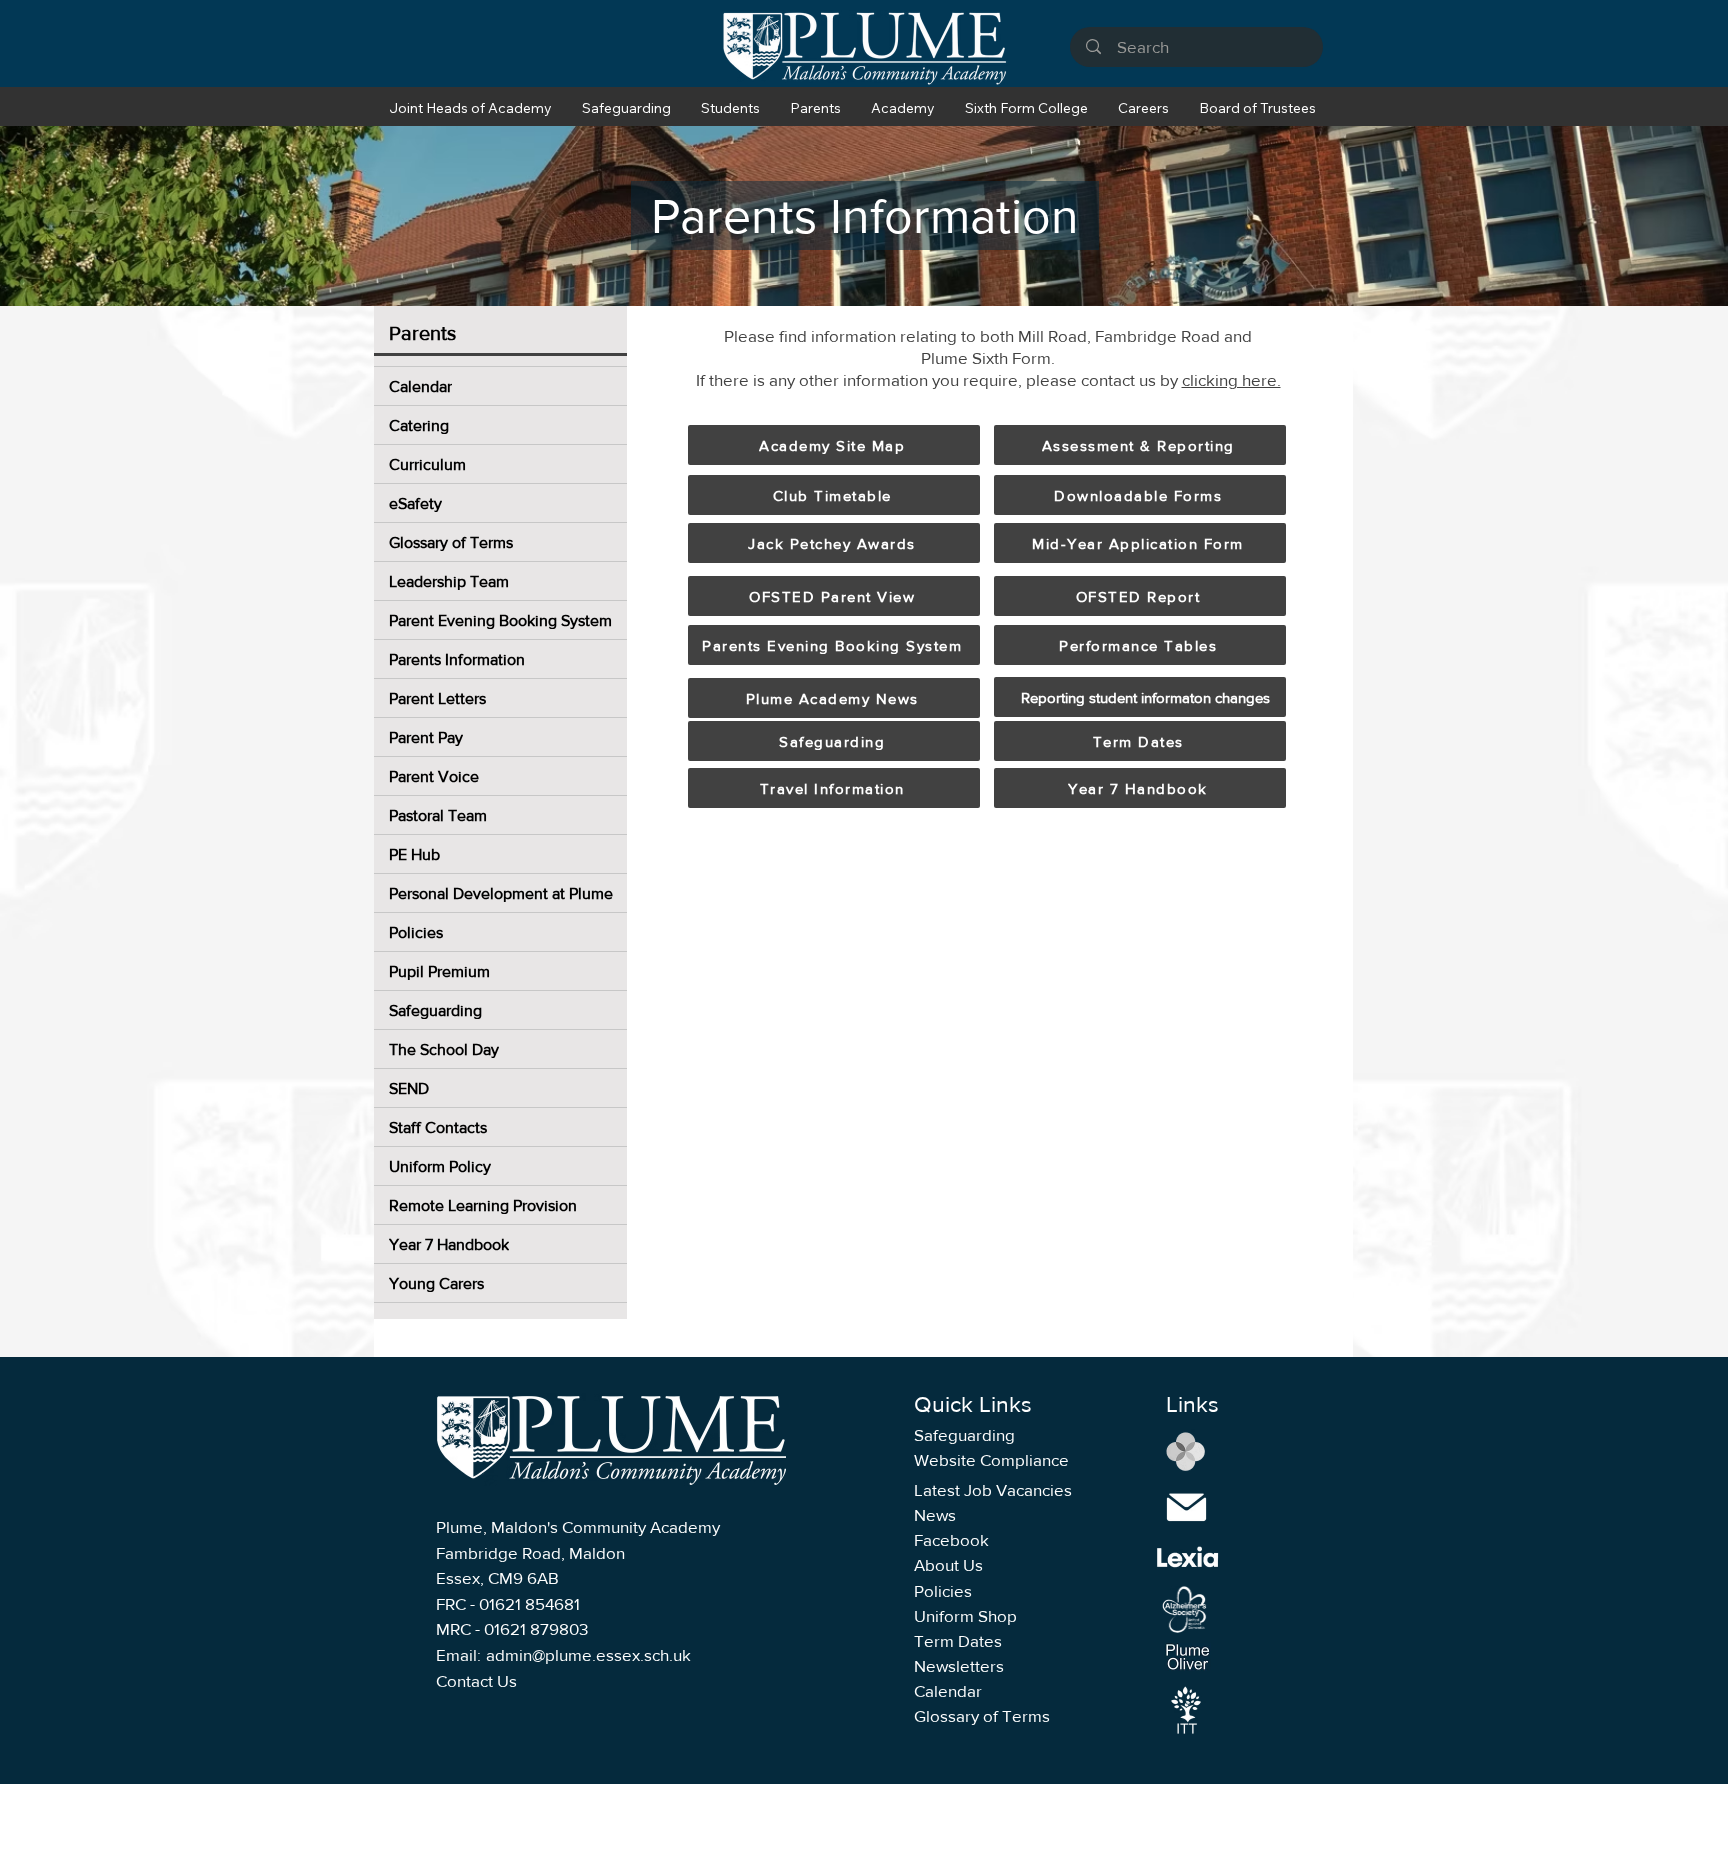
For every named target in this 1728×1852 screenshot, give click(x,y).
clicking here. (1231, 379)
